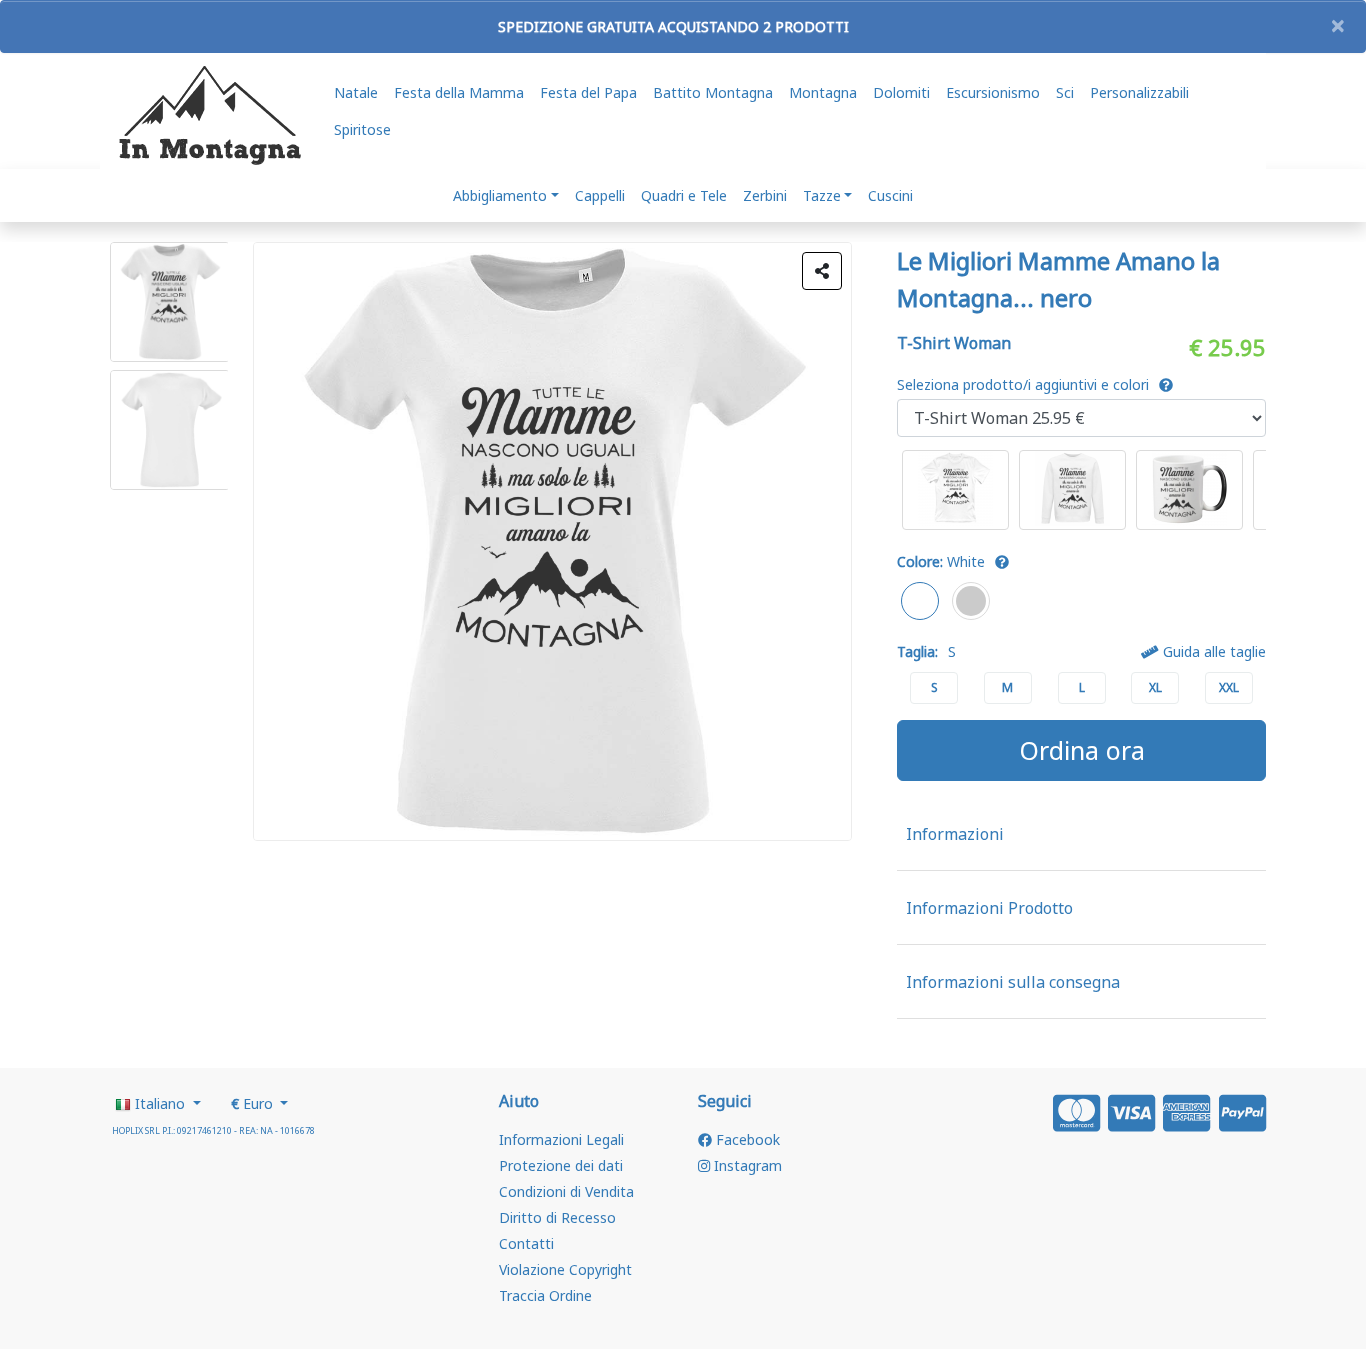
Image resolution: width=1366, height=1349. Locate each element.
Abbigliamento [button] (500, 195)
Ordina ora (1082, 750)
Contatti (526, 1243)
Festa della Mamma (459, 92)
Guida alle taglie (1212, 651)
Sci (1065, 92)
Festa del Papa (588, 92)
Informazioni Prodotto (989, 908)
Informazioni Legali (561, 1139)
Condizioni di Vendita (566, 1191)
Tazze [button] (822, 195)
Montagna (823, 92)
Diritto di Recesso (557, 1217)
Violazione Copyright (565, 1269)
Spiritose (362, 129)
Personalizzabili (1139, 92)
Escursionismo (993, 92)
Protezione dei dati (561, 1165)
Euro (254, 1103)
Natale (356, 92)
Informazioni (955, 834)
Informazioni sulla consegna (1013, 982)
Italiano (160, 1103)
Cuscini (890, 195)
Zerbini (765, 195)
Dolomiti (901, 92)
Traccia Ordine (545, 1295)
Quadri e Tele (684, 195)
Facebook (746, 1139)
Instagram (746, 1165)
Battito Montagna (713, 92)
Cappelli (600, 195)
